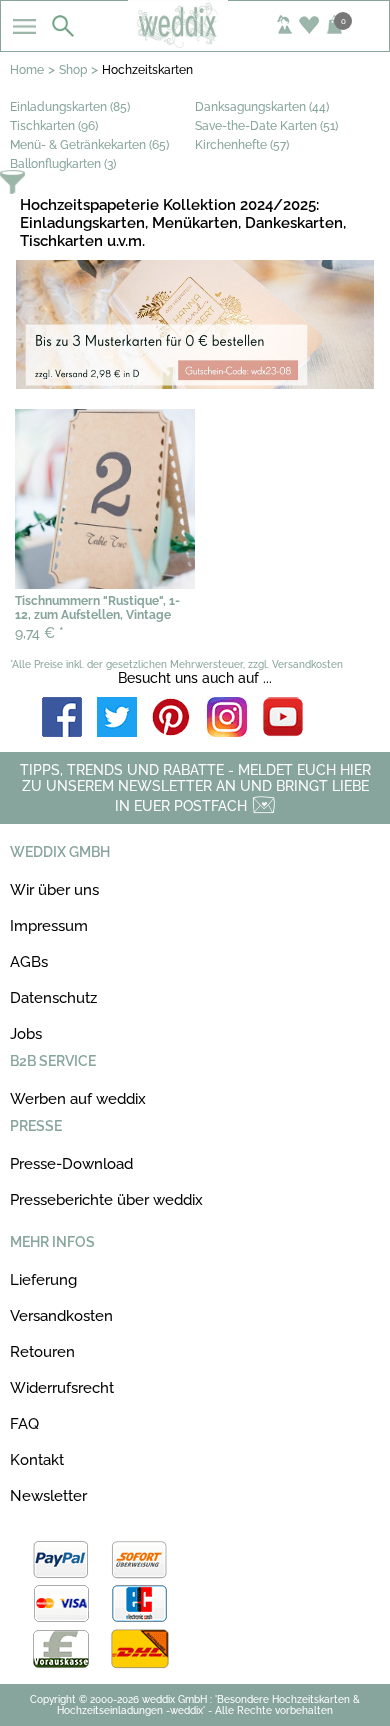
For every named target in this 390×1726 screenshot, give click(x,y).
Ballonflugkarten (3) (63, 164)
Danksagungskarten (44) (262, 107)
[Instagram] (227, 718)
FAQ (24, 1424)
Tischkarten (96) (54, 126)
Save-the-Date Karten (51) (266, 126)
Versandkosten (61, 1316)
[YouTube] (283, 718)
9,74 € (39, 633)
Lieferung (43, 1280)
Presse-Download (71, 1164)
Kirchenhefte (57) (242, 145)
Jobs (26, 1034)
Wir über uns (54, 890)
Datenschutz (53, 998)
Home (27, 70)
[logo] (195, 42)
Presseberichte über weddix (106, 1200)
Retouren (42, 1352)
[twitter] (117, 718)
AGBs (29, 962)
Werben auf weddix (78, 1099)
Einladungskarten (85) (70, 107)
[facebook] (62, 718)
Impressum (49, 926)
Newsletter (48, 1496)
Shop (73, 70)
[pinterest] (172, 718)
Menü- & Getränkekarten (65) (89, 145)
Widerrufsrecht (62, 1388)
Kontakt (37, 1460)
